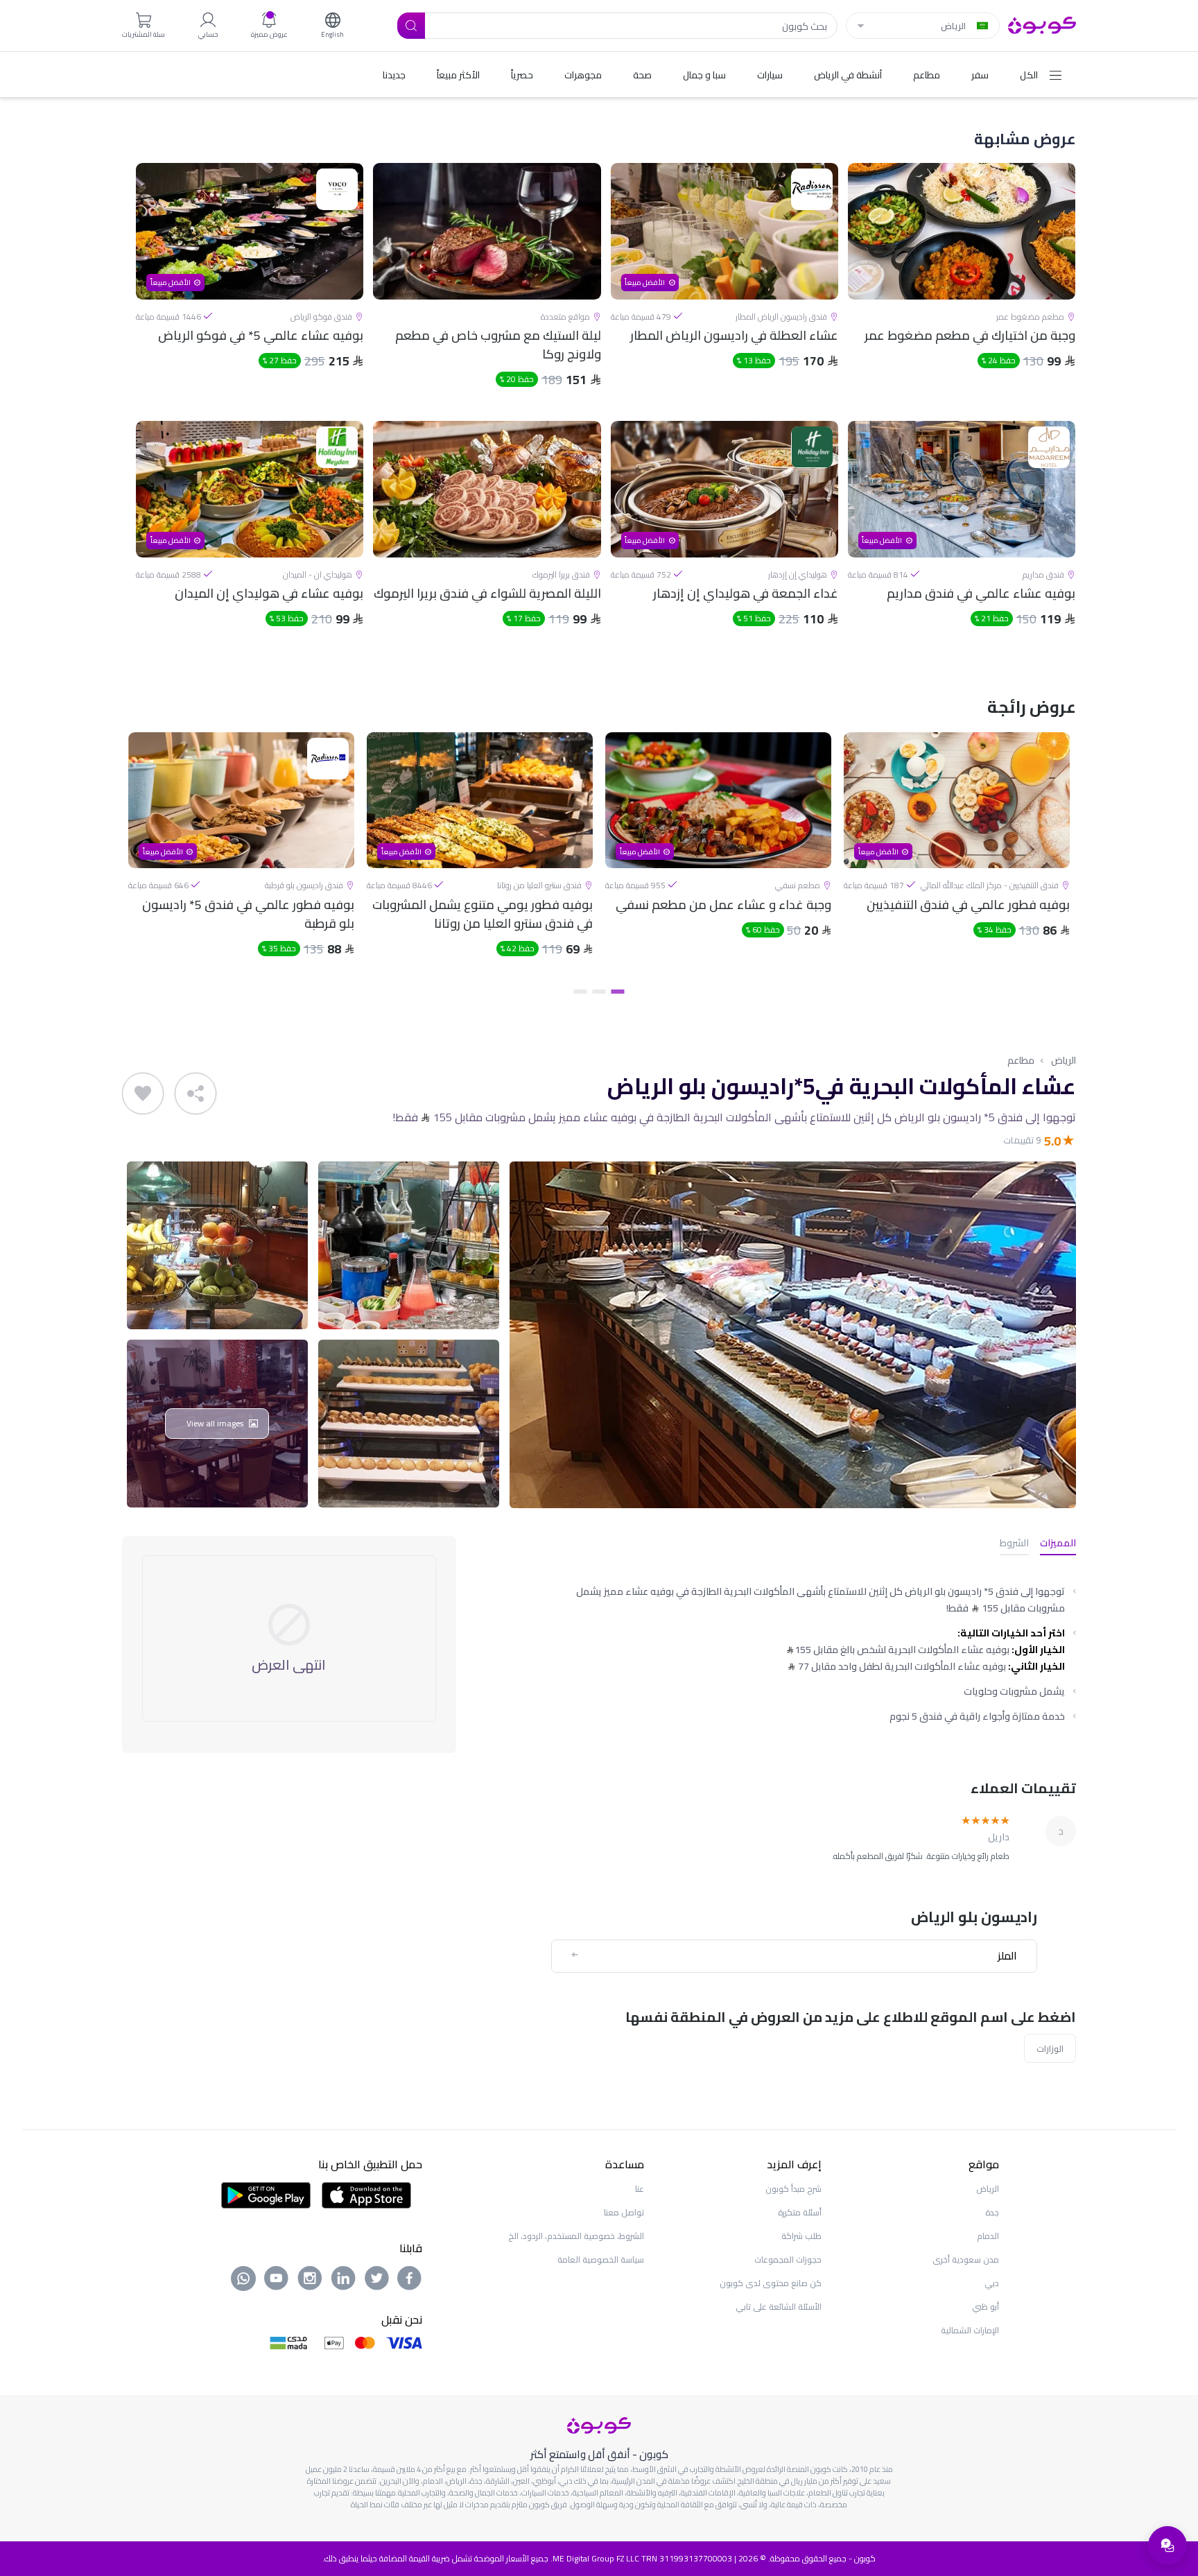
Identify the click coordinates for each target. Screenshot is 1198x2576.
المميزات (1058, 1544)
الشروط (1014, 1544)
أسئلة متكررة (800, 2212)
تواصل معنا (624, 2212)
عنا (640, 2189)
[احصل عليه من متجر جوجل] (266, 2194)
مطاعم (1021, 1060)
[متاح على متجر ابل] (366, 2194)
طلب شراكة (801, 2236)
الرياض (1064, 1060)
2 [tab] (599, 992)
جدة (992, 2212)
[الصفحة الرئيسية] (1042, 24)
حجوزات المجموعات (788, 2259)
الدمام (988, 2236)
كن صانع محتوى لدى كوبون (771, 2283)
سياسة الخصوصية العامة (601, 2259)
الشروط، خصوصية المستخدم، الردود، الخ (576, 2236)
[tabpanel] (957, 856)
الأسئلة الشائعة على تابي (779, 2307)
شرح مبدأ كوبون (793, 2189)
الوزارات (1050, 2048)
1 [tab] (618, 992)
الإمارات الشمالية (970, 2330)
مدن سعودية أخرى (966, 2259)
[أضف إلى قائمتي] (143, 1093)
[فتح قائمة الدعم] (1167, 2545)
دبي (992, 2283)
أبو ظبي (986, 2307)
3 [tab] (581, 992)
